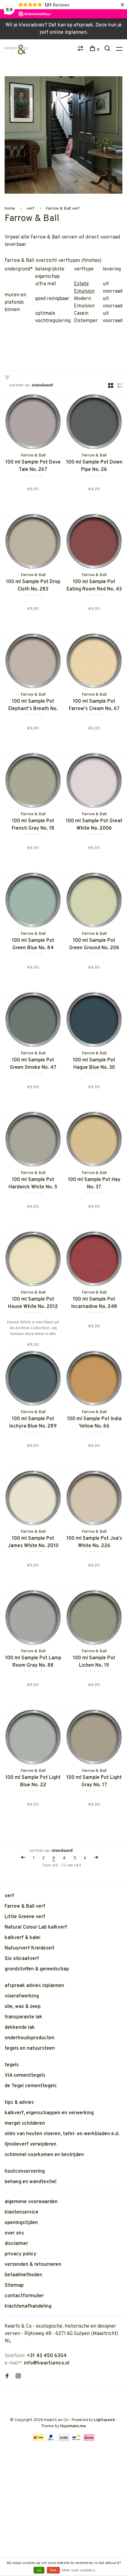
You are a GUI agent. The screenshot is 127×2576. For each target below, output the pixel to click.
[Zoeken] (108, 50)
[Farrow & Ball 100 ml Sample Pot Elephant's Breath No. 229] (33, 662)
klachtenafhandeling (28, 2306)
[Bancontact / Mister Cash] (76, 2440)
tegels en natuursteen (30, 2049)
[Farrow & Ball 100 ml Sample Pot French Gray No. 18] (33, 781)
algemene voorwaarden (31, 2202)
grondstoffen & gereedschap (37, 1969)
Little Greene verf (25, 1917)
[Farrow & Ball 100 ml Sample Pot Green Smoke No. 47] (33, 1021)
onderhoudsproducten (30, 2038)
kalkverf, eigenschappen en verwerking (49, 2113)
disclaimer (16, 2244)
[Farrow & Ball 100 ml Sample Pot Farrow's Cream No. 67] (94, 662)
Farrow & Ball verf (63, 209)
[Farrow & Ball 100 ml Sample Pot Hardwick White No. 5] (33, 1140)
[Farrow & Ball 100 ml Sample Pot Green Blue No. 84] (33, 901)
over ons (14, 2233)
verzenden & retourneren (33, 2265)
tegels (12, 2065)
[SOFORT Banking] (89, 2440)
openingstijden (21, 2223)
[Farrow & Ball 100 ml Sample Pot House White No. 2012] (33, 1260)
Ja (39, 2570)
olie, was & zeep (23, 2007)
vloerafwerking (22, 1996)
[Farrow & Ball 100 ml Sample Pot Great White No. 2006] (94, 781)
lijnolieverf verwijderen (31, 2144)
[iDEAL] (38, 2440)
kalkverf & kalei (23, 1938)
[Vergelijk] (81, 50)
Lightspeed (104, 2420)
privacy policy (20, 2254)
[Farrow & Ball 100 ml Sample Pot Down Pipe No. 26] (94, 423)
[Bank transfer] (64, 2440)
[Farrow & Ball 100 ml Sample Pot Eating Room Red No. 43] (94, 542)
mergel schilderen (25, 2124)
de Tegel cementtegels (31, 2086)
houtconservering (25, 2171)
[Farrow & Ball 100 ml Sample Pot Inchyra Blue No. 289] (33, 1379)
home (10, 209)
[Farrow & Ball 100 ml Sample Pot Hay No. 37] (94, 1140)
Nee (53, 2570)
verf (31, 209)
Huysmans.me (73, 2426)
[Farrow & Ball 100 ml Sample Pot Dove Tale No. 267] (33, 423)
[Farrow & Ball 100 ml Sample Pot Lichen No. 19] (94, 1618)
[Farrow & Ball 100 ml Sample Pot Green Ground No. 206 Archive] (94, 901)
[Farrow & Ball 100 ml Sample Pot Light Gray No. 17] (94, 1738)
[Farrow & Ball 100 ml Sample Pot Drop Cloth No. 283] (33, 542)
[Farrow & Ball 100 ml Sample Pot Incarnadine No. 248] (94, 1260)
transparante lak (23, 2017)
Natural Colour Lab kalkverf (36, 1927)
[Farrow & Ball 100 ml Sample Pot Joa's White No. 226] (94, 1499)
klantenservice (22, 2212)
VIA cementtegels (25, 2076)
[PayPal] (51, 2440)
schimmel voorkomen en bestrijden (44, 2155)
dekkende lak (20, 2028)
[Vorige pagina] (23, 1858)
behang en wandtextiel (31, 2182)
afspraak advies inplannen (34, 1986)
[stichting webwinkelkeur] (6, 2398)
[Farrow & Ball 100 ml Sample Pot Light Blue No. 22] (33, 1738)
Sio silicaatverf (22, 1959)
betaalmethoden (23, 2275)
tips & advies (19, 2103)
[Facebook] (7, 2377)
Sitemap (14, 2286)
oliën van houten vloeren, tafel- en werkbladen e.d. (62, 2134)
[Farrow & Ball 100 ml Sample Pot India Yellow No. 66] (94, 1379)
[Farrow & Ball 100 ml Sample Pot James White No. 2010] (33, 1499)
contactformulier (24, 2296)
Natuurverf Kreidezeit (30, 1948)
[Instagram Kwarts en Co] (18, 2377)
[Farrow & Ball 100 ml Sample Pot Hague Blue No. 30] (94, 1021)
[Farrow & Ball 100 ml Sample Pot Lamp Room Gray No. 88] (33, 1618)
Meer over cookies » (79, 2570)
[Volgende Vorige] (96, 1858)
